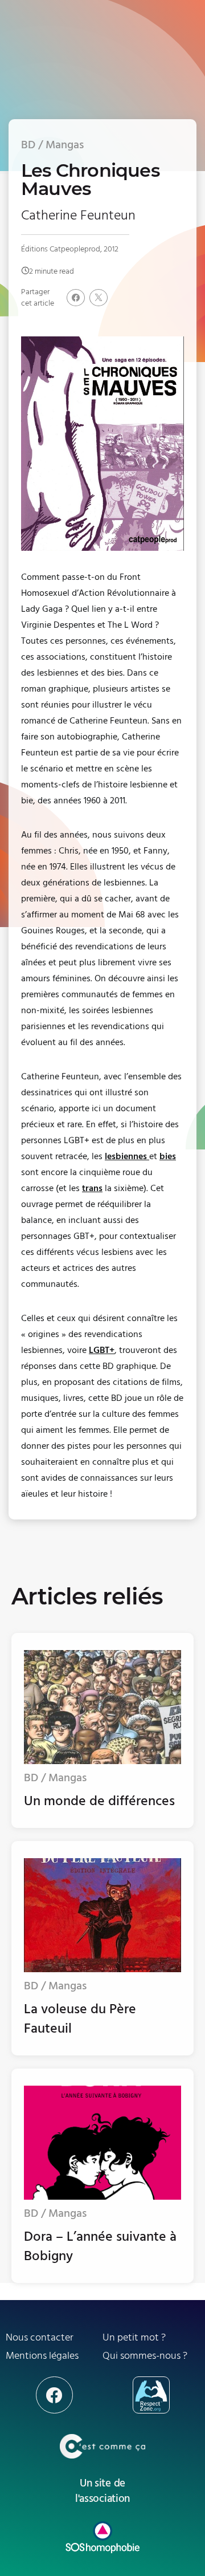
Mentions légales (42, 2356)
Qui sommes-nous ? (145, 2356)
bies (168, 1156)
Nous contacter (40, 2337)
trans (92, 1188)
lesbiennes (127, 1156)
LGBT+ (102, 1350)
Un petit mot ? (134, 2337)
